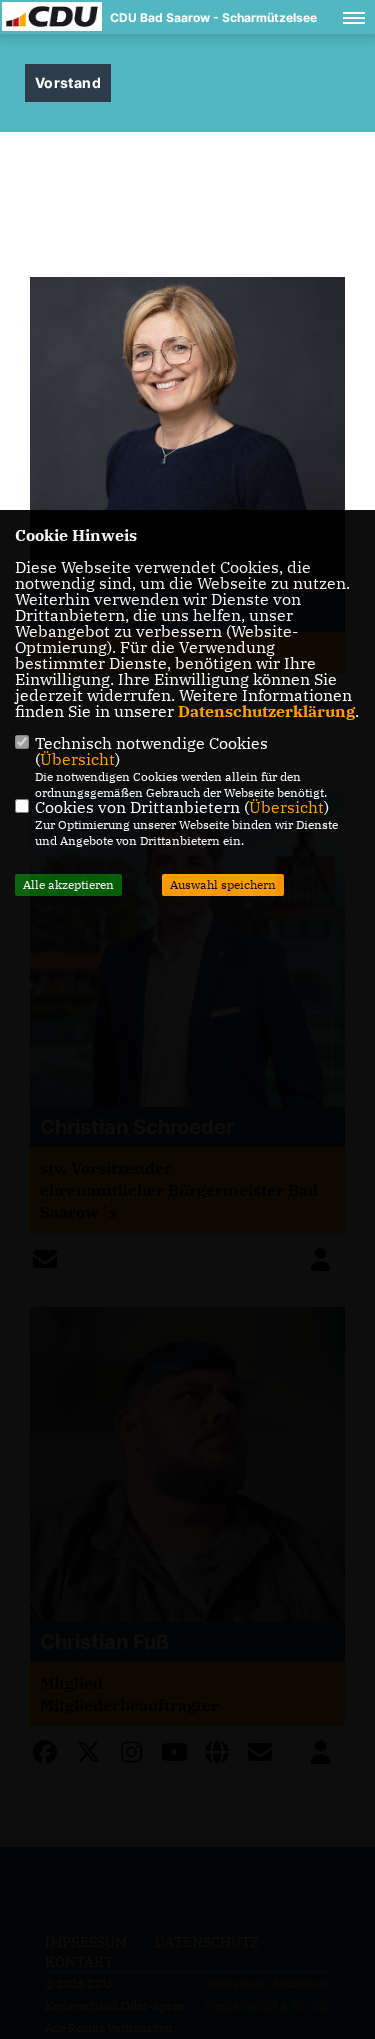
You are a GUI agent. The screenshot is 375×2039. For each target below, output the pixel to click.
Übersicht (77, 759)
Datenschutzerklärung (266, 711)
